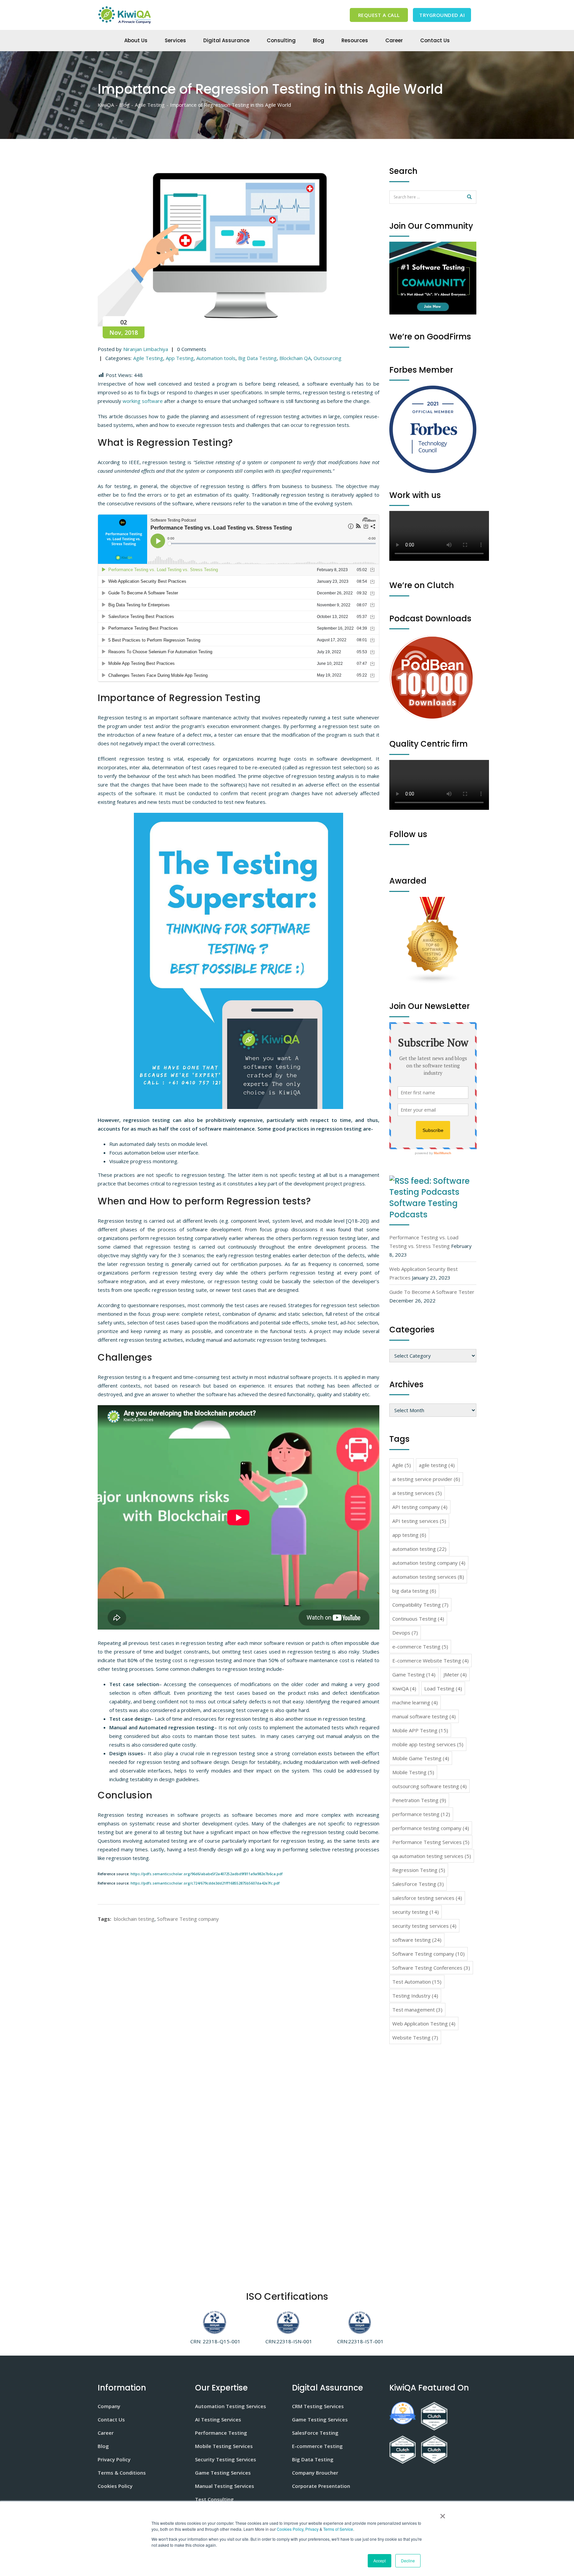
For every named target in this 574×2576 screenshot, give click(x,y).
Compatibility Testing (420, 1605)
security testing (416, 1912)
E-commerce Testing (317, 2446)
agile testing (437, 1465)
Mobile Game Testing (421, 1758)
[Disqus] (239, 2006)
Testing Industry (415, 1996)
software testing (417, 1940)
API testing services (419, 1521)
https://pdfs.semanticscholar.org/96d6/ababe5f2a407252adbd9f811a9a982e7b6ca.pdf (207, 1874)
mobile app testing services (428, 1744)
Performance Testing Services (431, 1842)
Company (109, 2406)
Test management (417, 2010)
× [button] (441, 2514)
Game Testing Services (223, 2473)
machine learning (415, 1702)
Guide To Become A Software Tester (432, 1292)
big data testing (414, 1591)
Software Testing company (188, 1919)
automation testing (419, 1549)
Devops (405, 1633)
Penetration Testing (419, 1800)
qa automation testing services (432, 1856)
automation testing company (429, 1563)
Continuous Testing (418, 1619)
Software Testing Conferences (431, 1968)
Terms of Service (338, 2529)
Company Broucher (315, 2473)
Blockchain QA (295, 358)
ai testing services (417, 1493)
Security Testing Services (226, 2459)
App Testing (180, 358)
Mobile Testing (413, 1772)
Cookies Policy (290, 2529)
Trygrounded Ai (442, 15)
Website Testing (415, 2037)
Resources (355, 40)
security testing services (424, 1926)
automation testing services (428, 1577)
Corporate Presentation (321, 2486)
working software (143, 401)
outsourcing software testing (430, 1786)
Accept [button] (380, 2561)
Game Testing (414, 1674)
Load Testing (443, 1688)
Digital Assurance (226, 40)
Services (175, 40)
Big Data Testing (257, 358)
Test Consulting (214, 2499)
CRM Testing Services (318, 2406)
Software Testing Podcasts (424, 1209)
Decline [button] (408, 2561)
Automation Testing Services (231, 2406)
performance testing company (431, 1828)
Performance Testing (221, 2433)
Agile (402, 1465)
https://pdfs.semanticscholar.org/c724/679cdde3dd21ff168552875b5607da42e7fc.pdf (205, 1883)
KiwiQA (404, 1688)
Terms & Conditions (122, 2473)
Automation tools (216, 358)
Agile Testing (148, 358)
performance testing (421, 1814)
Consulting (281, 40)
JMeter (455, 1674)
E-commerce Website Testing (430, 1660)
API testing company (420, 1507)
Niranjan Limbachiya (146, 349)
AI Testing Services (218, 2419)
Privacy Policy (114, 2459)
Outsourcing (328, 358)
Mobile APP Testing (420, 1730)
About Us (136, 40)
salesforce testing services (427, 1898)
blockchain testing (134, 1919)
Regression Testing (419, 1870)
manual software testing (424, 1716)
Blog (319, 40)
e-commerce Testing (420, 1647)
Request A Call (379, 15)
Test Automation (417, 1982)
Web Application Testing (424, 2024)
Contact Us (435, 40)
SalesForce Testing (418, 1884)
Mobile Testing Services (224, 2446)
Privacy (312, 2529)
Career (394, 40)
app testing (409, 1535)
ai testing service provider (426, 1479)
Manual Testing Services (225, 2486)
